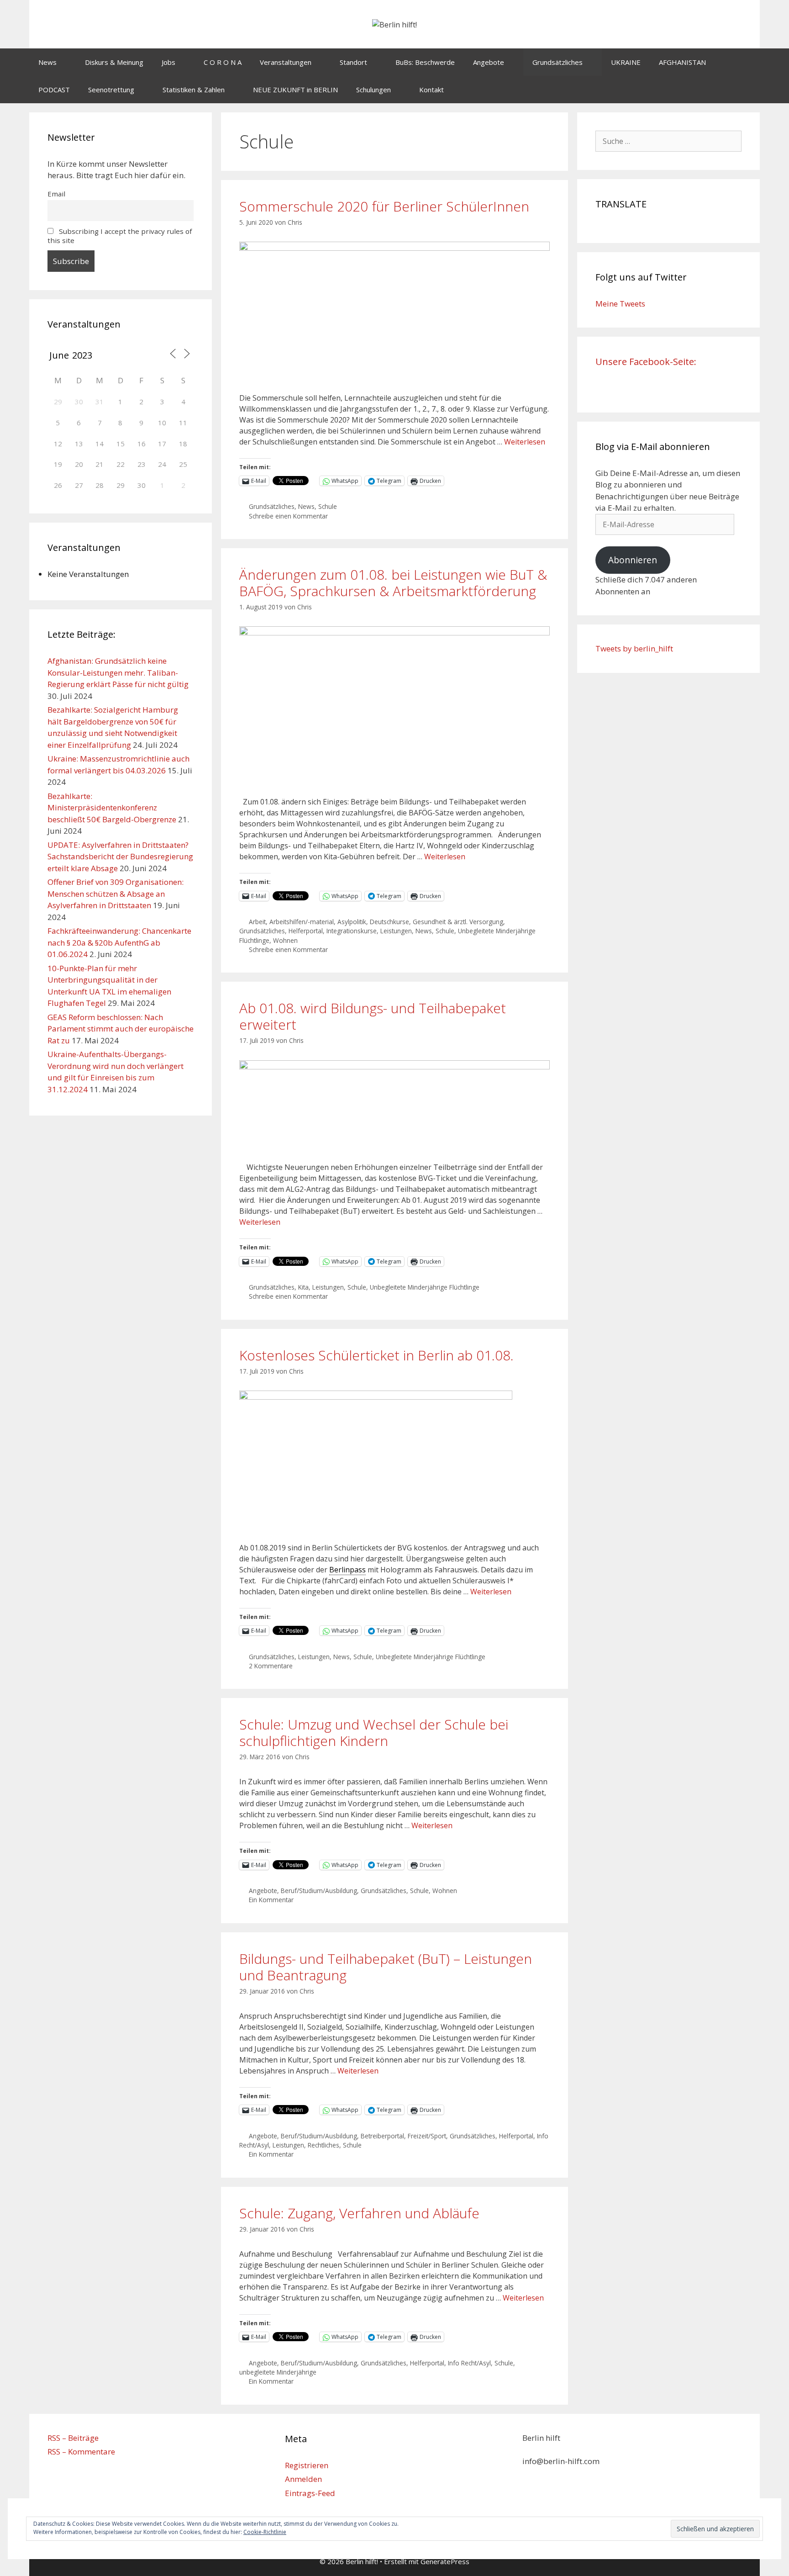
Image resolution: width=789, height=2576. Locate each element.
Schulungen (373, 90)
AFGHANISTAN (682, 62)
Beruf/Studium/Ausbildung (319, 1891)
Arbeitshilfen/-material (302, 922)
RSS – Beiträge (73, 2438)
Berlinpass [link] (347, 1570)
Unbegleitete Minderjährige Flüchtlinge (425, 1287)
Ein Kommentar (271, 1900)
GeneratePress (445, 2561)
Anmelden (303, 2479)
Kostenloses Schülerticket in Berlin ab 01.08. (376, 1355)
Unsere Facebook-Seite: (646, 362)
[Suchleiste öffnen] (746, 90)
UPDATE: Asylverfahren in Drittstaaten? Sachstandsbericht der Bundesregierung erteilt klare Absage (120, 857)
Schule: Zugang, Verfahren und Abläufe (359, 2213)
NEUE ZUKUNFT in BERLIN (295, 90)
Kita (303, 1287)
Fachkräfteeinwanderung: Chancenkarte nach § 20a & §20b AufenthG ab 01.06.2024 (119, 942)
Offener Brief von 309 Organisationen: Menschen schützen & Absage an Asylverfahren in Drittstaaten (116, 894)
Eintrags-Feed (310, 2493)
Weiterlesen (525, 442)
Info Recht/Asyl (469, 2363)
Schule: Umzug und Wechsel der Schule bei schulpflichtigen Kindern (374, 1732)
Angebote (489, 62)
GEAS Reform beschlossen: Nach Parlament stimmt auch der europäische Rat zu (121, 1029)
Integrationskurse (352, 931)
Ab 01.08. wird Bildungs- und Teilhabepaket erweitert (373, 1016)
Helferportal (306, 931)
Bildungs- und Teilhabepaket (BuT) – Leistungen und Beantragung (386, 1967)
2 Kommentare (271, 1666)
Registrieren (307, 2465)
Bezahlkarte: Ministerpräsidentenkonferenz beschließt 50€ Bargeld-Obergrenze (112, 808)
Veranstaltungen (286, 62)
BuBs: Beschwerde (425, 62)
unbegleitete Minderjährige (278, 2372)
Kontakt (431, 90)
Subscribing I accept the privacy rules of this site (120, 236)
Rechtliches (323, 2145)
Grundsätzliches (558, 62)
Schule (328, 506)
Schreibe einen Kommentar (288, 516)
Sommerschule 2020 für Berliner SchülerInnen (384, 206)
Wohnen (285, 940)
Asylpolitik (352, 922)
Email (56, 194)
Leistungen (396, 931)
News (47, 62)
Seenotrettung (111, 90)
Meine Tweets (620, 304)
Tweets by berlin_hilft (634, 648)
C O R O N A (223, 62)
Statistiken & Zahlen (194, 90)
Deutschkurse (389, 922)
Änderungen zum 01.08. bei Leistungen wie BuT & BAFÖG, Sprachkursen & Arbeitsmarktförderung (393, 583)
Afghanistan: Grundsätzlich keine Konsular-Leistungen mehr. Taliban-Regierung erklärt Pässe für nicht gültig (118, 672)
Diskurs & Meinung (114, 62)
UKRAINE (626, 62)
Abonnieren (633, 560)
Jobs (168, 62)
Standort (353, 62)
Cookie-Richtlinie (265, 2532)
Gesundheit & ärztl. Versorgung (458, 922)
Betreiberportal (382, 2136)
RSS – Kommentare (81, 2452)
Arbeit (257, 922)
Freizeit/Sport (427, 2136)
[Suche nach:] (668, 141)
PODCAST (54, 90)
